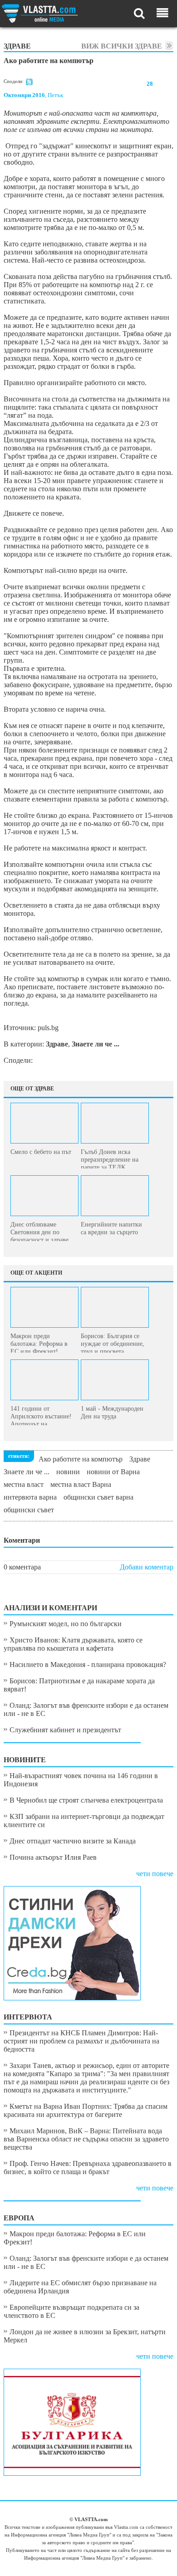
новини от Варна (113, 1472)
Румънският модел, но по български (66, 1624)
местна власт (24, 1484)
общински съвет (29, 1510)
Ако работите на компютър (81, 1459)
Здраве (140, 1459)
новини (68, 1472)
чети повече (155, 1874)
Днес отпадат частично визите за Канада (73, 1841)
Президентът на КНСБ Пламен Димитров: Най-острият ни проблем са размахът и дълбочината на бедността (81, 2041)
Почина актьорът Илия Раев (53, 1857)
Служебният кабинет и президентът (65, 1730)
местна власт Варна (81, 1484)
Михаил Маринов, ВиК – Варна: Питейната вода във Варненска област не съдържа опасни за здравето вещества (86, 2139)
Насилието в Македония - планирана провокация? (88, 1664)
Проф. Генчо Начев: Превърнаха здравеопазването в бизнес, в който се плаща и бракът (88, 2168)
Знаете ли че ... (27, 1472)
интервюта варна (30, 1497)
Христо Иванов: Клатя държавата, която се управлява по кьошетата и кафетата (73, 1644)
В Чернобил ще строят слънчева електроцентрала (86, 1800)
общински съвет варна (98, 1497)
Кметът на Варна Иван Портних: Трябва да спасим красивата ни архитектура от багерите (86, 2110)
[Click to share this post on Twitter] (29, 83)
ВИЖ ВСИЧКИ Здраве (122, 46)
